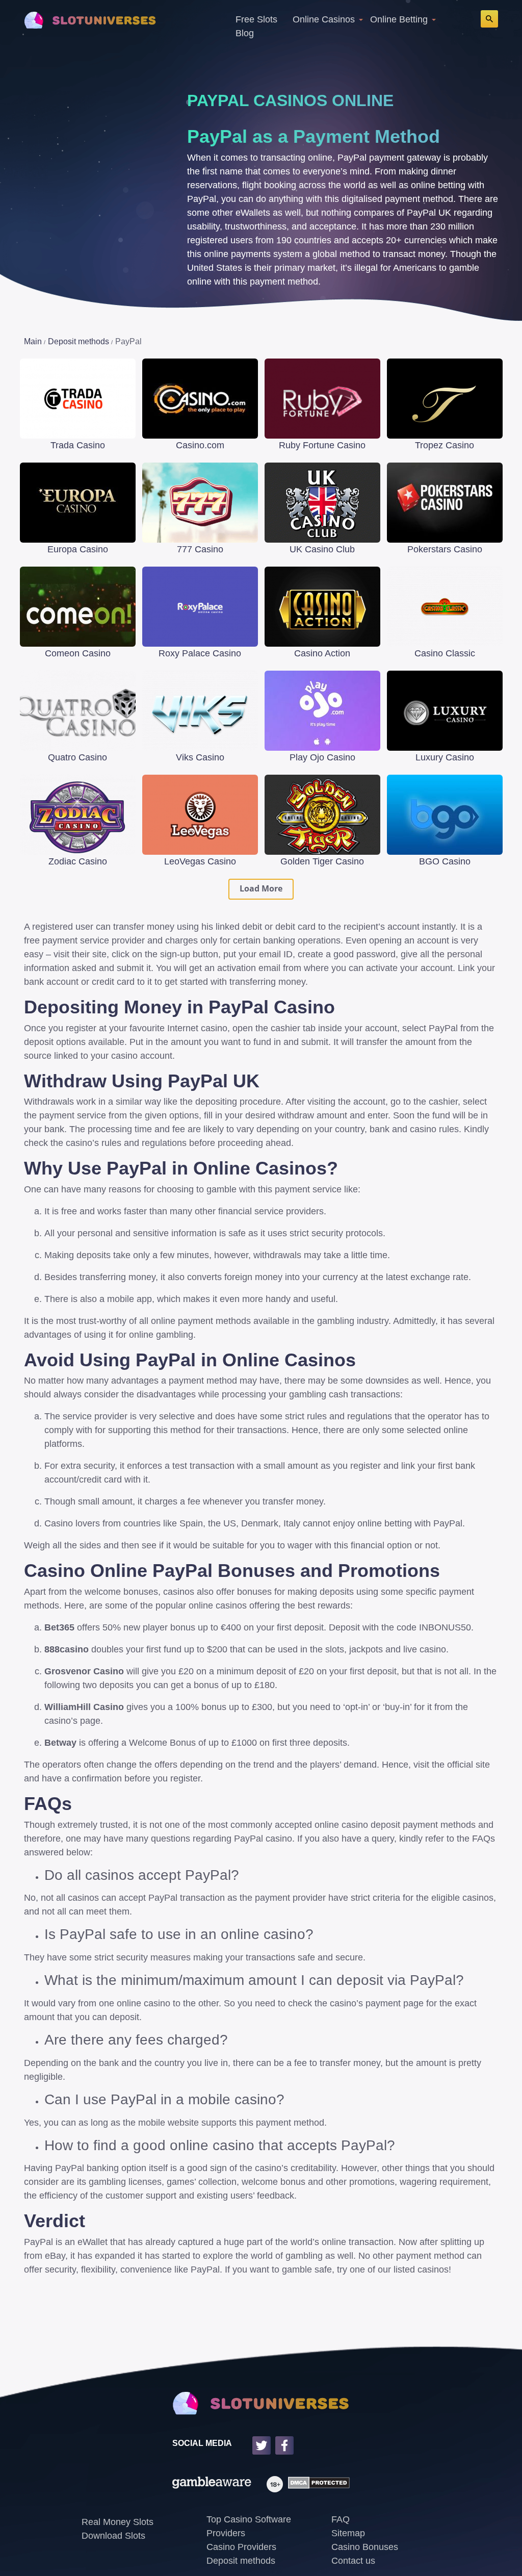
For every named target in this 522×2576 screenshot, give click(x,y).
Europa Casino (78, 549)
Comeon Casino (78, 653)
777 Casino (200, 549)
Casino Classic (445, 653)
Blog (245, 33)
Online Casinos (324, 19)
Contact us (353, 2561)
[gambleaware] (212, 2484)
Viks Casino (200, 757)
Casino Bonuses (365, 2547)
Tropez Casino (445, 445)
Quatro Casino (77, 757)
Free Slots (256, 19)
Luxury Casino (445, 757)
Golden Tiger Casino (322, 861)
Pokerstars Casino (445, 549)
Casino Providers (241, 2547)
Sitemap (348, 2533)
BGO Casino (445, 861)
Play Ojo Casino (322, 757)
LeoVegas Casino (200, 861)
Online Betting (399, 19)
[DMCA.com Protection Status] (316, 2484)
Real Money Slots (118, 2522)
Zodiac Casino (78, 861)
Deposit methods (241, 2561)
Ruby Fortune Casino (322, 445)
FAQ (341, 2519)
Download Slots (113, 2536)
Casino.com (200, 445)
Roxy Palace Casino (200, 653)
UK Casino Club (322, 549)
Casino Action (322, 653)
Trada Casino (78, 445)
